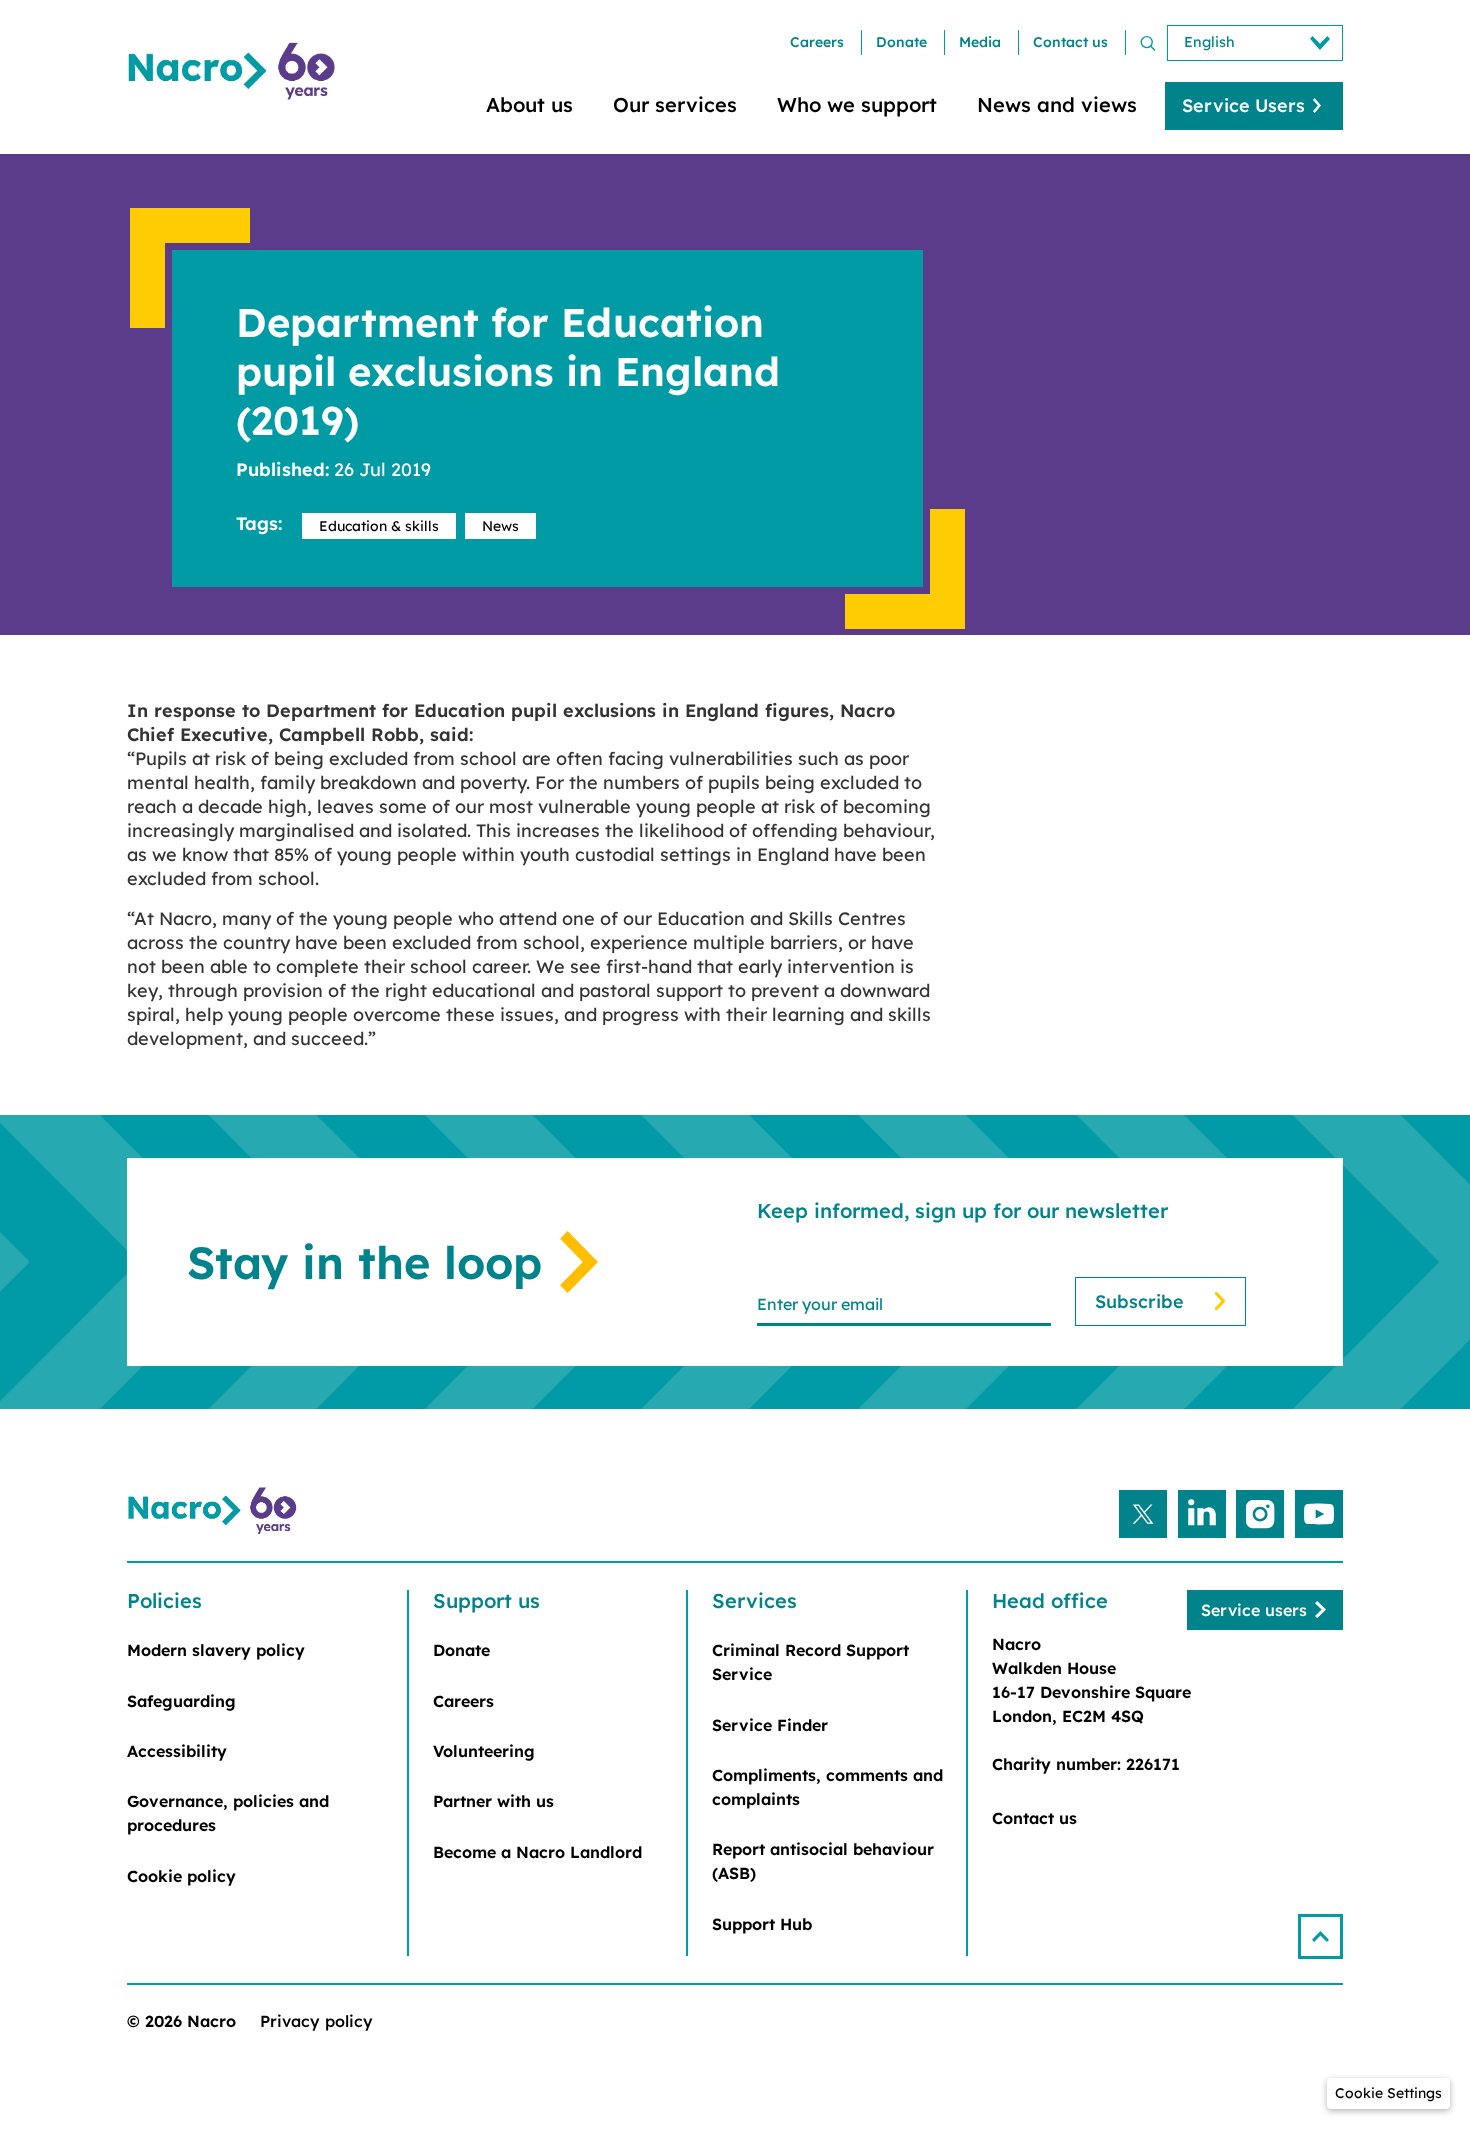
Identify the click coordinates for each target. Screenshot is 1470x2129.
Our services (675, 104)
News (500, 526)
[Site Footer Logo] (215, 1511)
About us (529, 104)
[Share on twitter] (1143, 1514)
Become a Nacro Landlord (537, 1852)
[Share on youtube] (1319, 1514)
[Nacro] (235, 71)
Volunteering (484, 1751)
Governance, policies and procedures (228, 1813)
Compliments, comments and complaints (827, 1787)
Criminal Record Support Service (810, 1662)
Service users (1254, 1610)
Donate (901, 42)
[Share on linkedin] (1202, 1514)
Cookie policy (181, 1876)
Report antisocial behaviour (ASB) (823, 1861)
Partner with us (493, 1801)
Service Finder (770, 1725)
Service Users (1243, 105)
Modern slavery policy (216, 1650)
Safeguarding (181, 1701)
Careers (817, 42)
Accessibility (177, 1751)
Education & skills (379, 526)
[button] (1320, 1936)
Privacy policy (316, 2021)
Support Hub (762, 1924)
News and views (1057, 104)
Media (980, 42)
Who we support (857, 104)
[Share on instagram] (1260, 1514)
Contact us (1070, 42)
